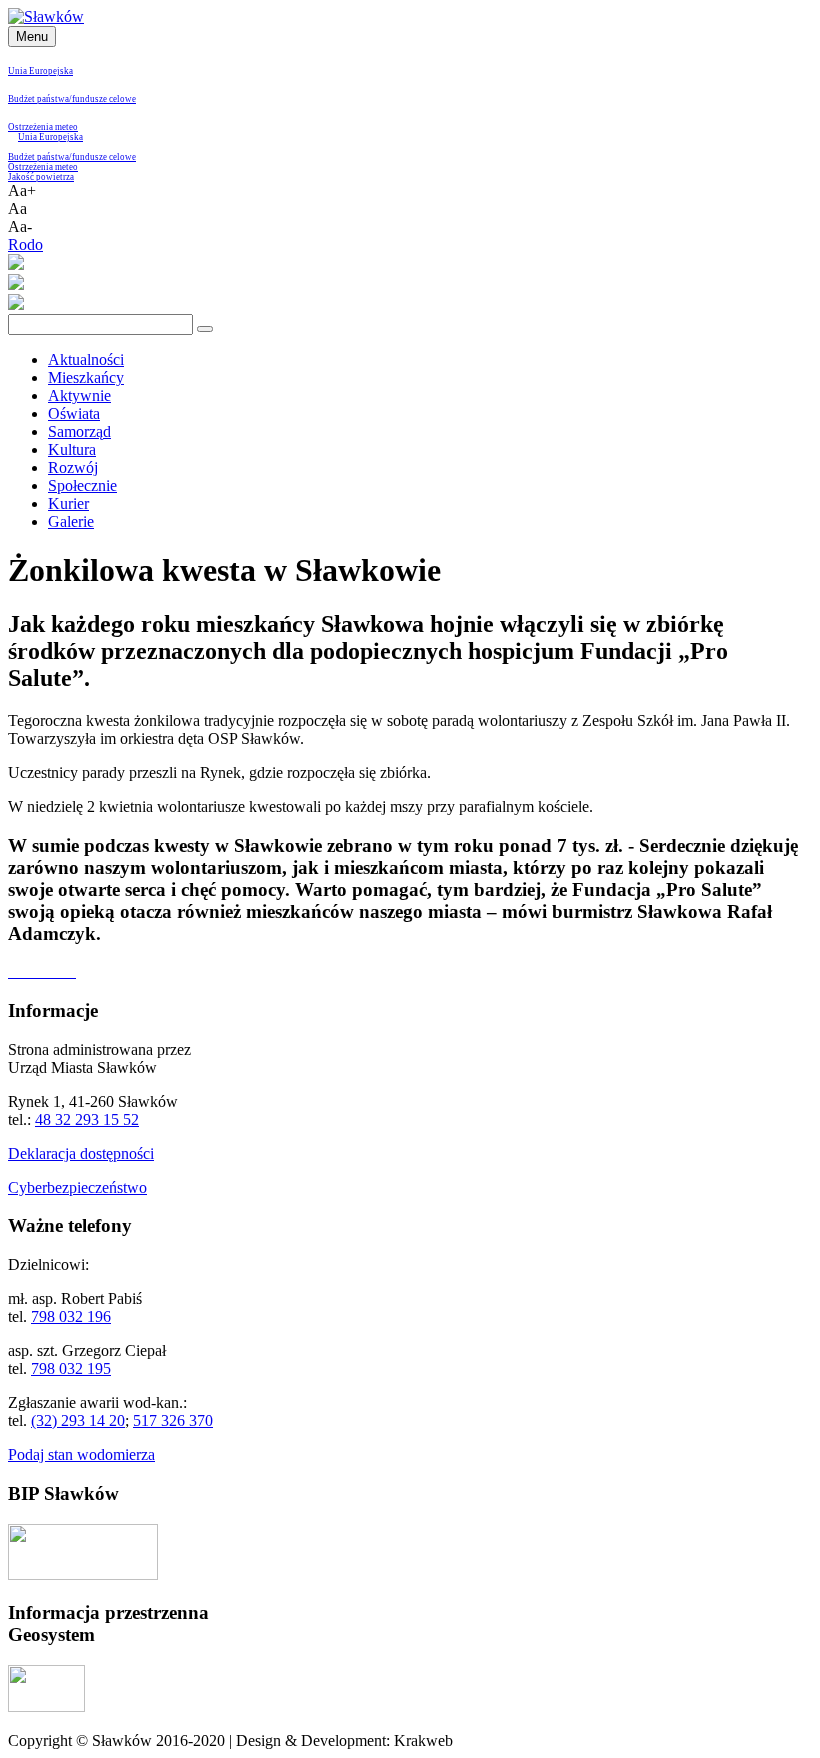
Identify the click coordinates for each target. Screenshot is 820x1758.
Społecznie (82, 485)
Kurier (68, 503)
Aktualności (86, 359)
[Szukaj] (205, 329)
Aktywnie (79, 395)
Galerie (71, 521)
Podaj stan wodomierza (81, 1454)
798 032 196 (71, 1316)
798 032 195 (71, 1368)
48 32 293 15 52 (87, 1119)
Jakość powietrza (41, 177)
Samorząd (79, 431)
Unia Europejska (40, 71)
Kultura (72, 449)
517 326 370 (173, 1420)
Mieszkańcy (86, 377)
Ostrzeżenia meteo (43, 127)
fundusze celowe (104, 99)
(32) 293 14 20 (78, 1420)
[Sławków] (46, 16)
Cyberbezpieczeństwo (77, 1187)
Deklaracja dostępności (81, 1153)
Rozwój (73, 467)
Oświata (74, 413)
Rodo (25, 244)
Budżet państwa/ (40, 99)
